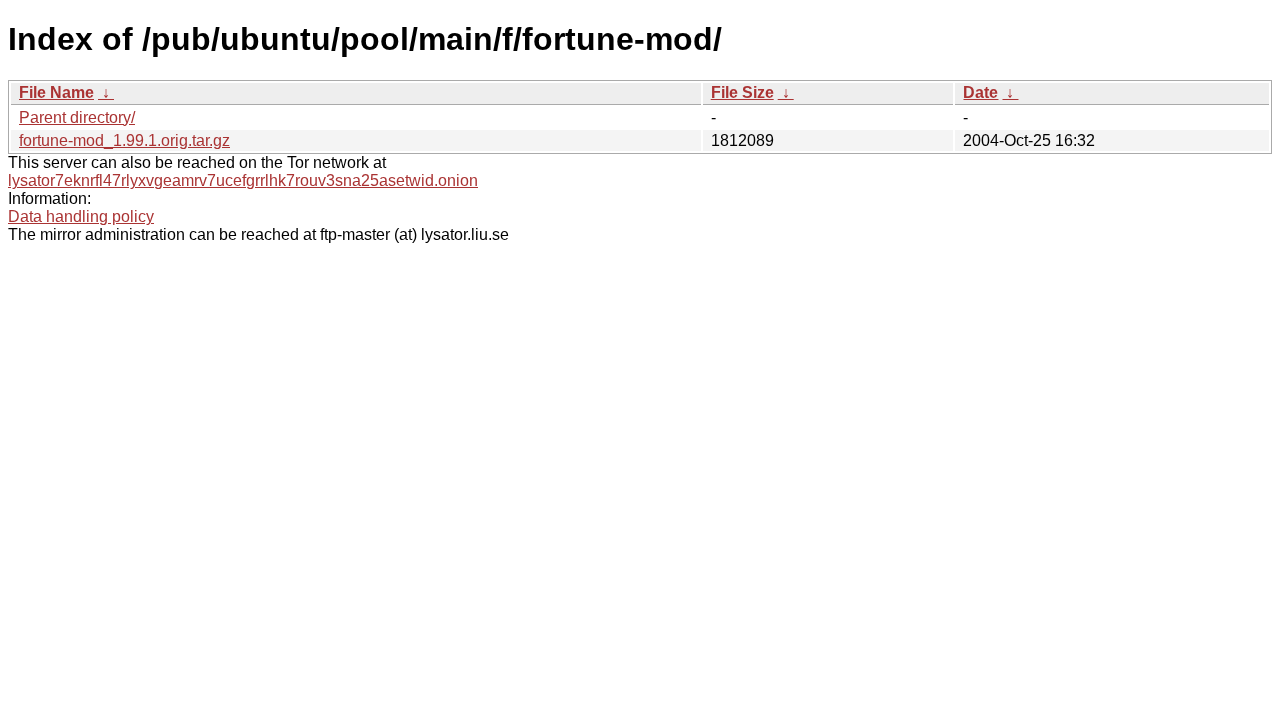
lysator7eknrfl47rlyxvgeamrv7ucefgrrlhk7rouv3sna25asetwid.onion (243, 180)
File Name (56, 92)
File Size (742, 92)
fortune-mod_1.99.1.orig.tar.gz (124, 140)
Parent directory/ (77, 117)
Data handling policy (81, 216)
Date (980, 92)
